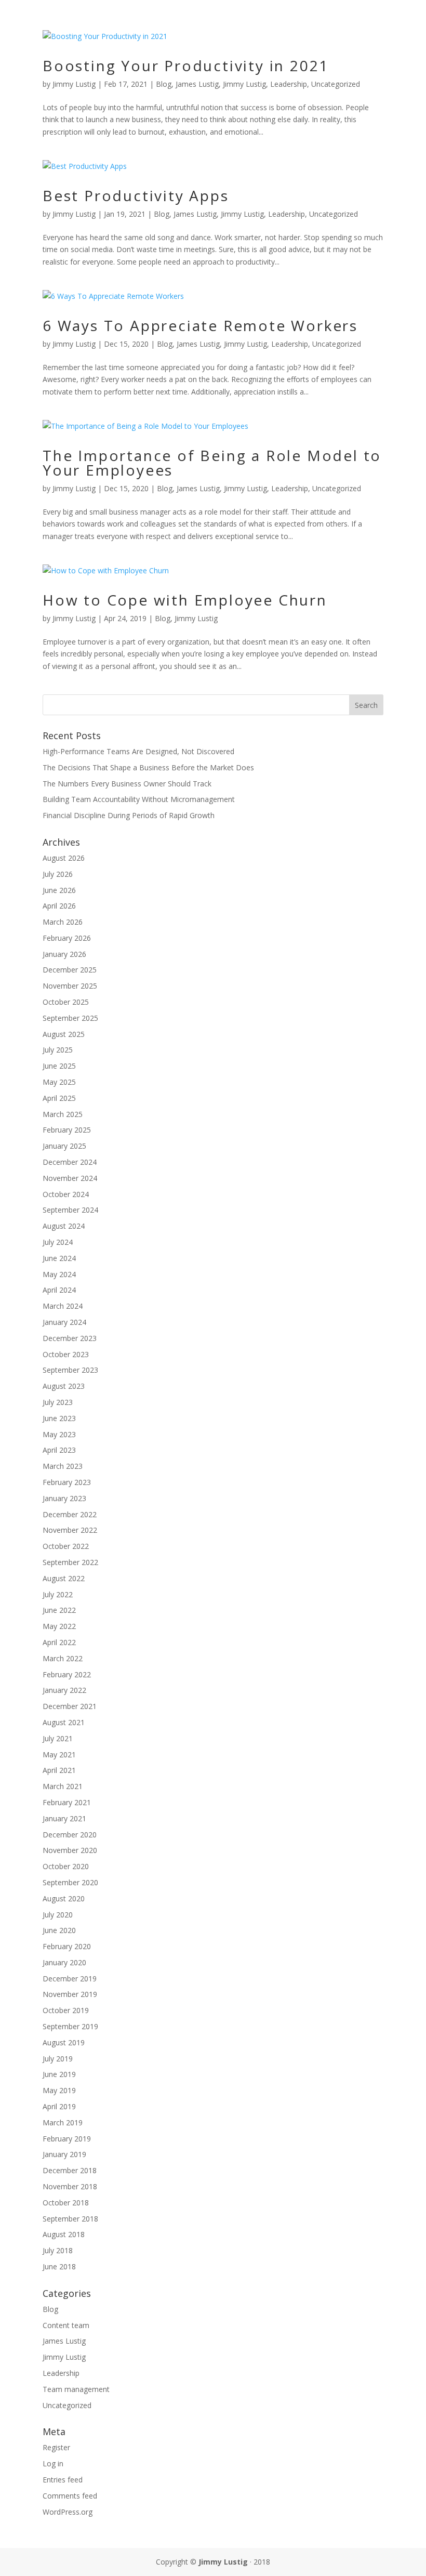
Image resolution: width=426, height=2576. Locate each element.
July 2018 (58, 2250)
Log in (53, 2463)
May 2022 (59, 1626)
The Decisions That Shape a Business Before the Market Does (148, 767)
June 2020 (59, 1930)
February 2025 (67, 1130)
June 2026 (59, 890)
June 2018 (59, 2266)
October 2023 (66, 1354)
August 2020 (64, 1898)
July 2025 (58, 1050)
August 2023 (64, 1386)
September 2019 (70, 2026)
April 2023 (59, 1450)
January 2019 (64, 2154)
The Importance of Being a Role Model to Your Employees (212, 463)
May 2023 (59, 1434)
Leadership (289, 84)
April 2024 (59, 1290)
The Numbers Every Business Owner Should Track (127, 784)
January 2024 (64, 1322)
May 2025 (59, 1082)
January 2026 (64, 954)
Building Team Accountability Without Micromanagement (139, 799)
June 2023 (59, 1418)
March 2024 (63, 1306)
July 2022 (58, 1594)
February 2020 (67, 1946)
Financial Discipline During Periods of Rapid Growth (129, 815)
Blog (164, 84)
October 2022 (66, 1546)
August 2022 (64, 1578)
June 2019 (59, 2074)
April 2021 (59, 1770)
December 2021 (70, 1706)
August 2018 (64, 2234)
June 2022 (59, 1610)
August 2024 (64, 1226)
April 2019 (59, 2106)
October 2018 (66, 2203)
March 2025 (63, 1114)
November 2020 (70, 1850)
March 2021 (63, 1786)
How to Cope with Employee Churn (185, 600)
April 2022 (59, 1642)
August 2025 (64, 1034)
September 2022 (70, 1562)
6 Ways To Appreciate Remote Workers (200, 325)
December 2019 (70, 1979)
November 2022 (70, 1530)
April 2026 (59, 906)
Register (56, 2447)
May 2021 (59, 1754)
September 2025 (70, 1018)
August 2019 (64, 2042)
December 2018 (70, 2170)
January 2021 (64, 1818)
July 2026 (58, 874)
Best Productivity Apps (136, 195)
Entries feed (63, 2480)
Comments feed (70, 2496)
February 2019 (67, 2139)
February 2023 (67, 1482)
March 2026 (63, 922)
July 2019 (58, 2059)
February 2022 (67, 1674)
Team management (76, 2389)
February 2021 (67, 1802)
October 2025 (66, 1002)
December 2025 (70, 970)
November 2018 (70, 2186)
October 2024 (66, 1194)
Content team (66, 2325)
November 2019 (70, 1994)
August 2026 (64, 858)
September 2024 (70, 1210)
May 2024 (59, 1274)
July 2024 (58, 1242)
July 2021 (58, 1738)
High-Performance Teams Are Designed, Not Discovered (138, 751)
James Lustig (197, 84)
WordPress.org (68, 2512)
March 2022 (63, 1658)
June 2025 (59, 1066)
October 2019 (66, 2010)
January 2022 (64, 1690)
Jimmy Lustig (74, 84)
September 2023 (70, 1370)
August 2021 (64, 1722)
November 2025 (70, 986)
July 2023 (58, 1402)
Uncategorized (336, 84)
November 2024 (70, 1178)
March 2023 (63, 1466)
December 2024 (70, 1162)
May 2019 (59, 2090)
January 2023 (64, 1498)
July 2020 (58, 1915)
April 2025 (59, 1098)
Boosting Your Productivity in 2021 (186, 65)
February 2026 (67, 938)
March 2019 (63, 2122)
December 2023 (70, 1338)
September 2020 (70, 1882)
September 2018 (70, 2219)
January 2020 (64, 1962)
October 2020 (66, 1866)
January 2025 (64, 1146)
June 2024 (59, 1258)
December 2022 (70, 1514)
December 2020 (70, 1835)
